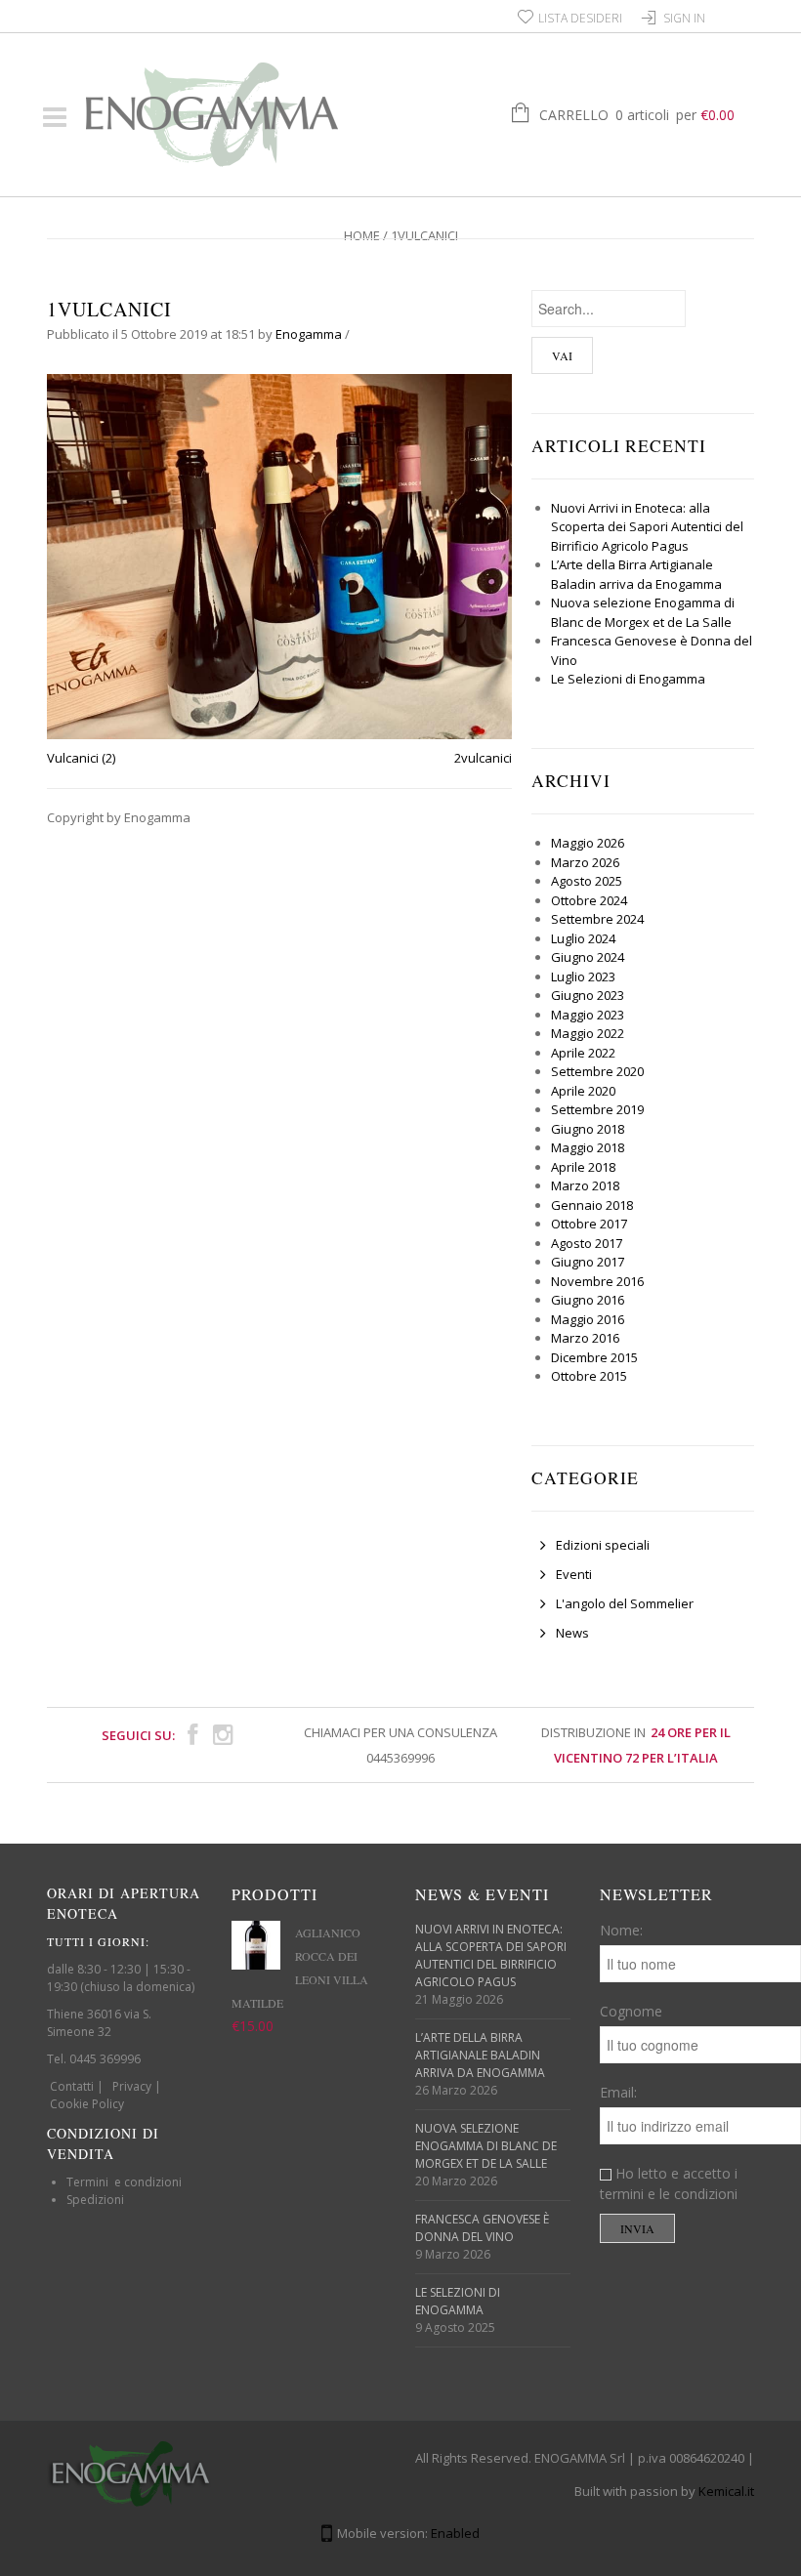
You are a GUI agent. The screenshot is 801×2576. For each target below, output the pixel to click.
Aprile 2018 (583, 1167)
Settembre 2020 (597, 1071)
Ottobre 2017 (589, 1224)
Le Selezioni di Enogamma (628, 679)
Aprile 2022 (583, 1053)
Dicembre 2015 (594, 1357)
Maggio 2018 (588, 1147)
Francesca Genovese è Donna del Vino (482, 2228)
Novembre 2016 (597, 1281)
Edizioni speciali (603, 1545)
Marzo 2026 (585, 862)
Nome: (621, 1930)
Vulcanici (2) (81, 758)
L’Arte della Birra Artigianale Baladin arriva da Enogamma (636, 574)
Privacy (132, 2086)
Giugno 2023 (588, 995)
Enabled (455, 2533)
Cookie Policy (87, 2104)
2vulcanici (483, 758)
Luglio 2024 (583, 938)
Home (362, 235)
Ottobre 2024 (589, 900)
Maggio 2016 (588, 1319)
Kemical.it (726, 2491)
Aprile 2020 (583, 1091)
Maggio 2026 (588, 843)
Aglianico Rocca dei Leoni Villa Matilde (300, 1968)
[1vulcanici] (279, 556)
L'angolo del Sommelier (625, 1603)
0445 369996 (105, 2059)
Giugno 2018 (588, 1129)
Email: (618, 2092)
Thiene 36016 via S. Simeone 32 (99, 2023)
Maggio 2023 (588, 1015)
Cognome (631, 2011)
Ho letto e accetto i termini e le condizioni (669, 2183)
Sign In (684, 18)
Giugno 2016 (588, 1300)
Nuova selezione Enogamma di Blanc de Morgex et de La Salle (643, 612)
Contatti (72, 2086)
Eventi (574, 1574)
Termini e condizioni (124, 2182)
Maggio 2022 (588, 1033)
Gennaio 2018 (592, 1205)
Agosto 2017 (587, 1243)
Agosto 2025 (587, 881)
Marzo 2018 (585, 1185)
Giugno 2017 (588, 1262)
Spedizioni (95, 2200)
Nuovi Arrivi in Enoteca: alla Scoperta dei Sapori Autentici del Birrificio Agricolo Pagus (647, 527)
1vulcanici (109, 309)
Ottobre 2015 (589, 1376)
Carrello (637, 115)
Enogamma (309, 334)
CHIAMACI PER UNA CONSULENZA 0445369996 (400, 1745)
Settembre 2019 (597, 1109)
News (572, 1633)
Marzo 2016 (585, 1338)
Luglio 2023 (583, 976)
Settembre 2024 (597, 919)
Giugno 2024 (588, 957)
